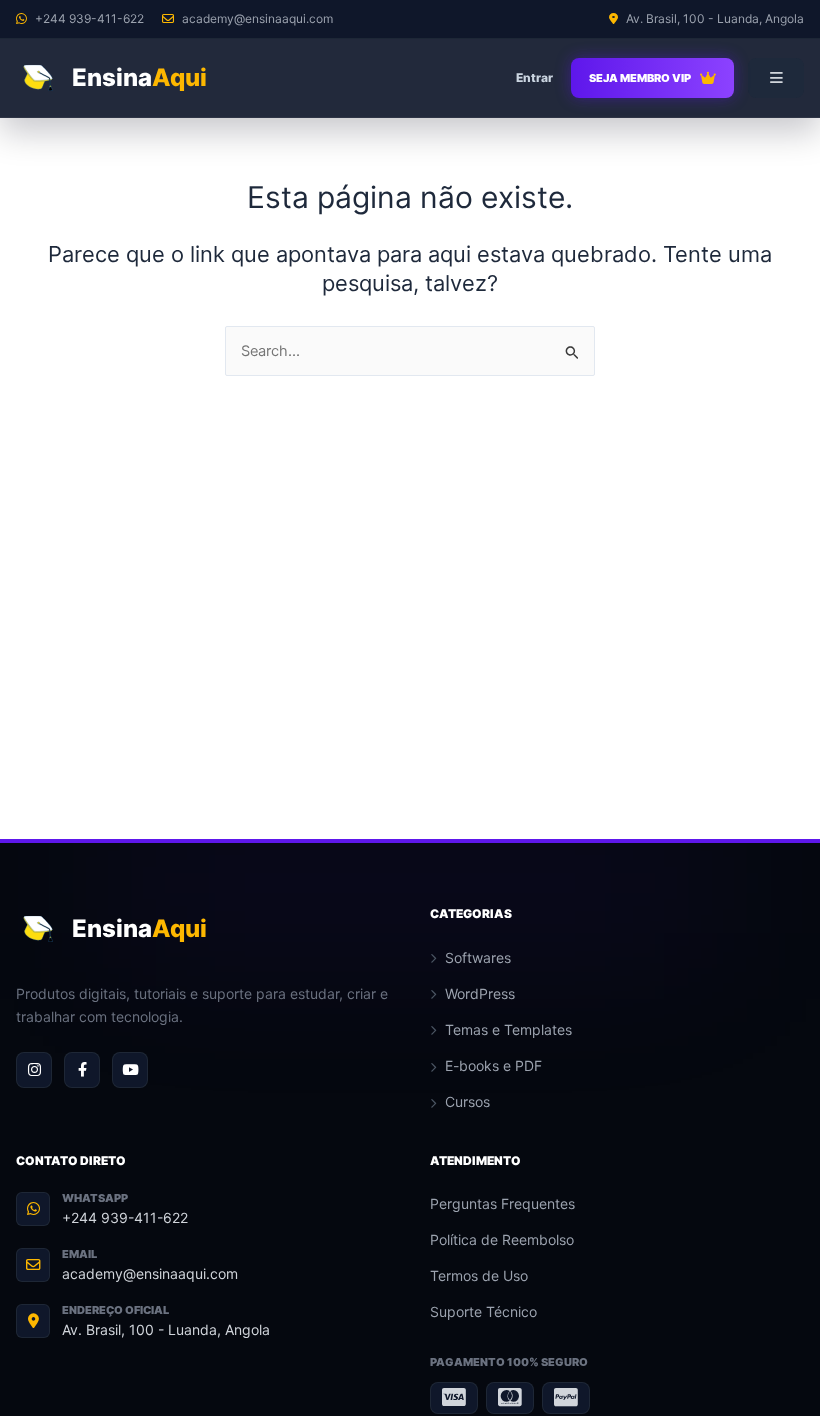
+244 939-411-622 (125, 1217)
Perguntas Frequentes (502, 1203)
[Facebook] (82, 1070)
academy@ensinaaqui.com (150, 1273)
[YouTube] (130, 1070)
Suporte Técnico (483, 1311)
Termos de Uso (479, 1275)
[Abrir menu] (776, 78)
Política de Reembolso (502, 1239)
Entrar (534, 77)
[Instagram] (34, 1070)
